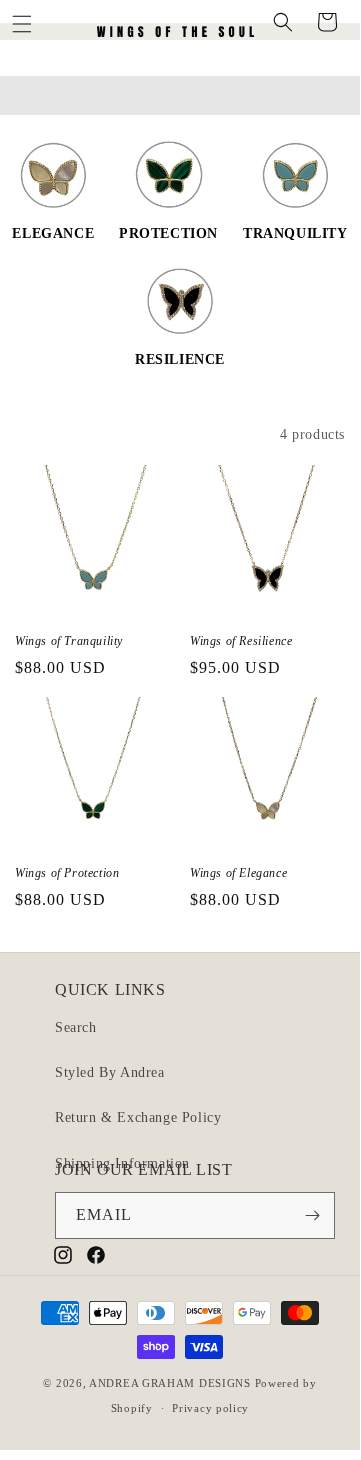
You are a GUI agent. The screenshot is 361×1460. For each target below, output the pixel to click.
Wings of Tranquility (69, 641)
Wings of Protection (67, 873)
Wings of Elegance (238, 873)
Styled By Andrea (110, 1072)
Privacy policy (210, 1408)
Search (76, 1027)
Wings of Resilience (241, 641)
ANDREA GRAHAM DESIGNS (170, 1383)
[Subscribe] (312, 1215)
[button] (25, 22)
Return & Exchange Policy (138, 1117)
